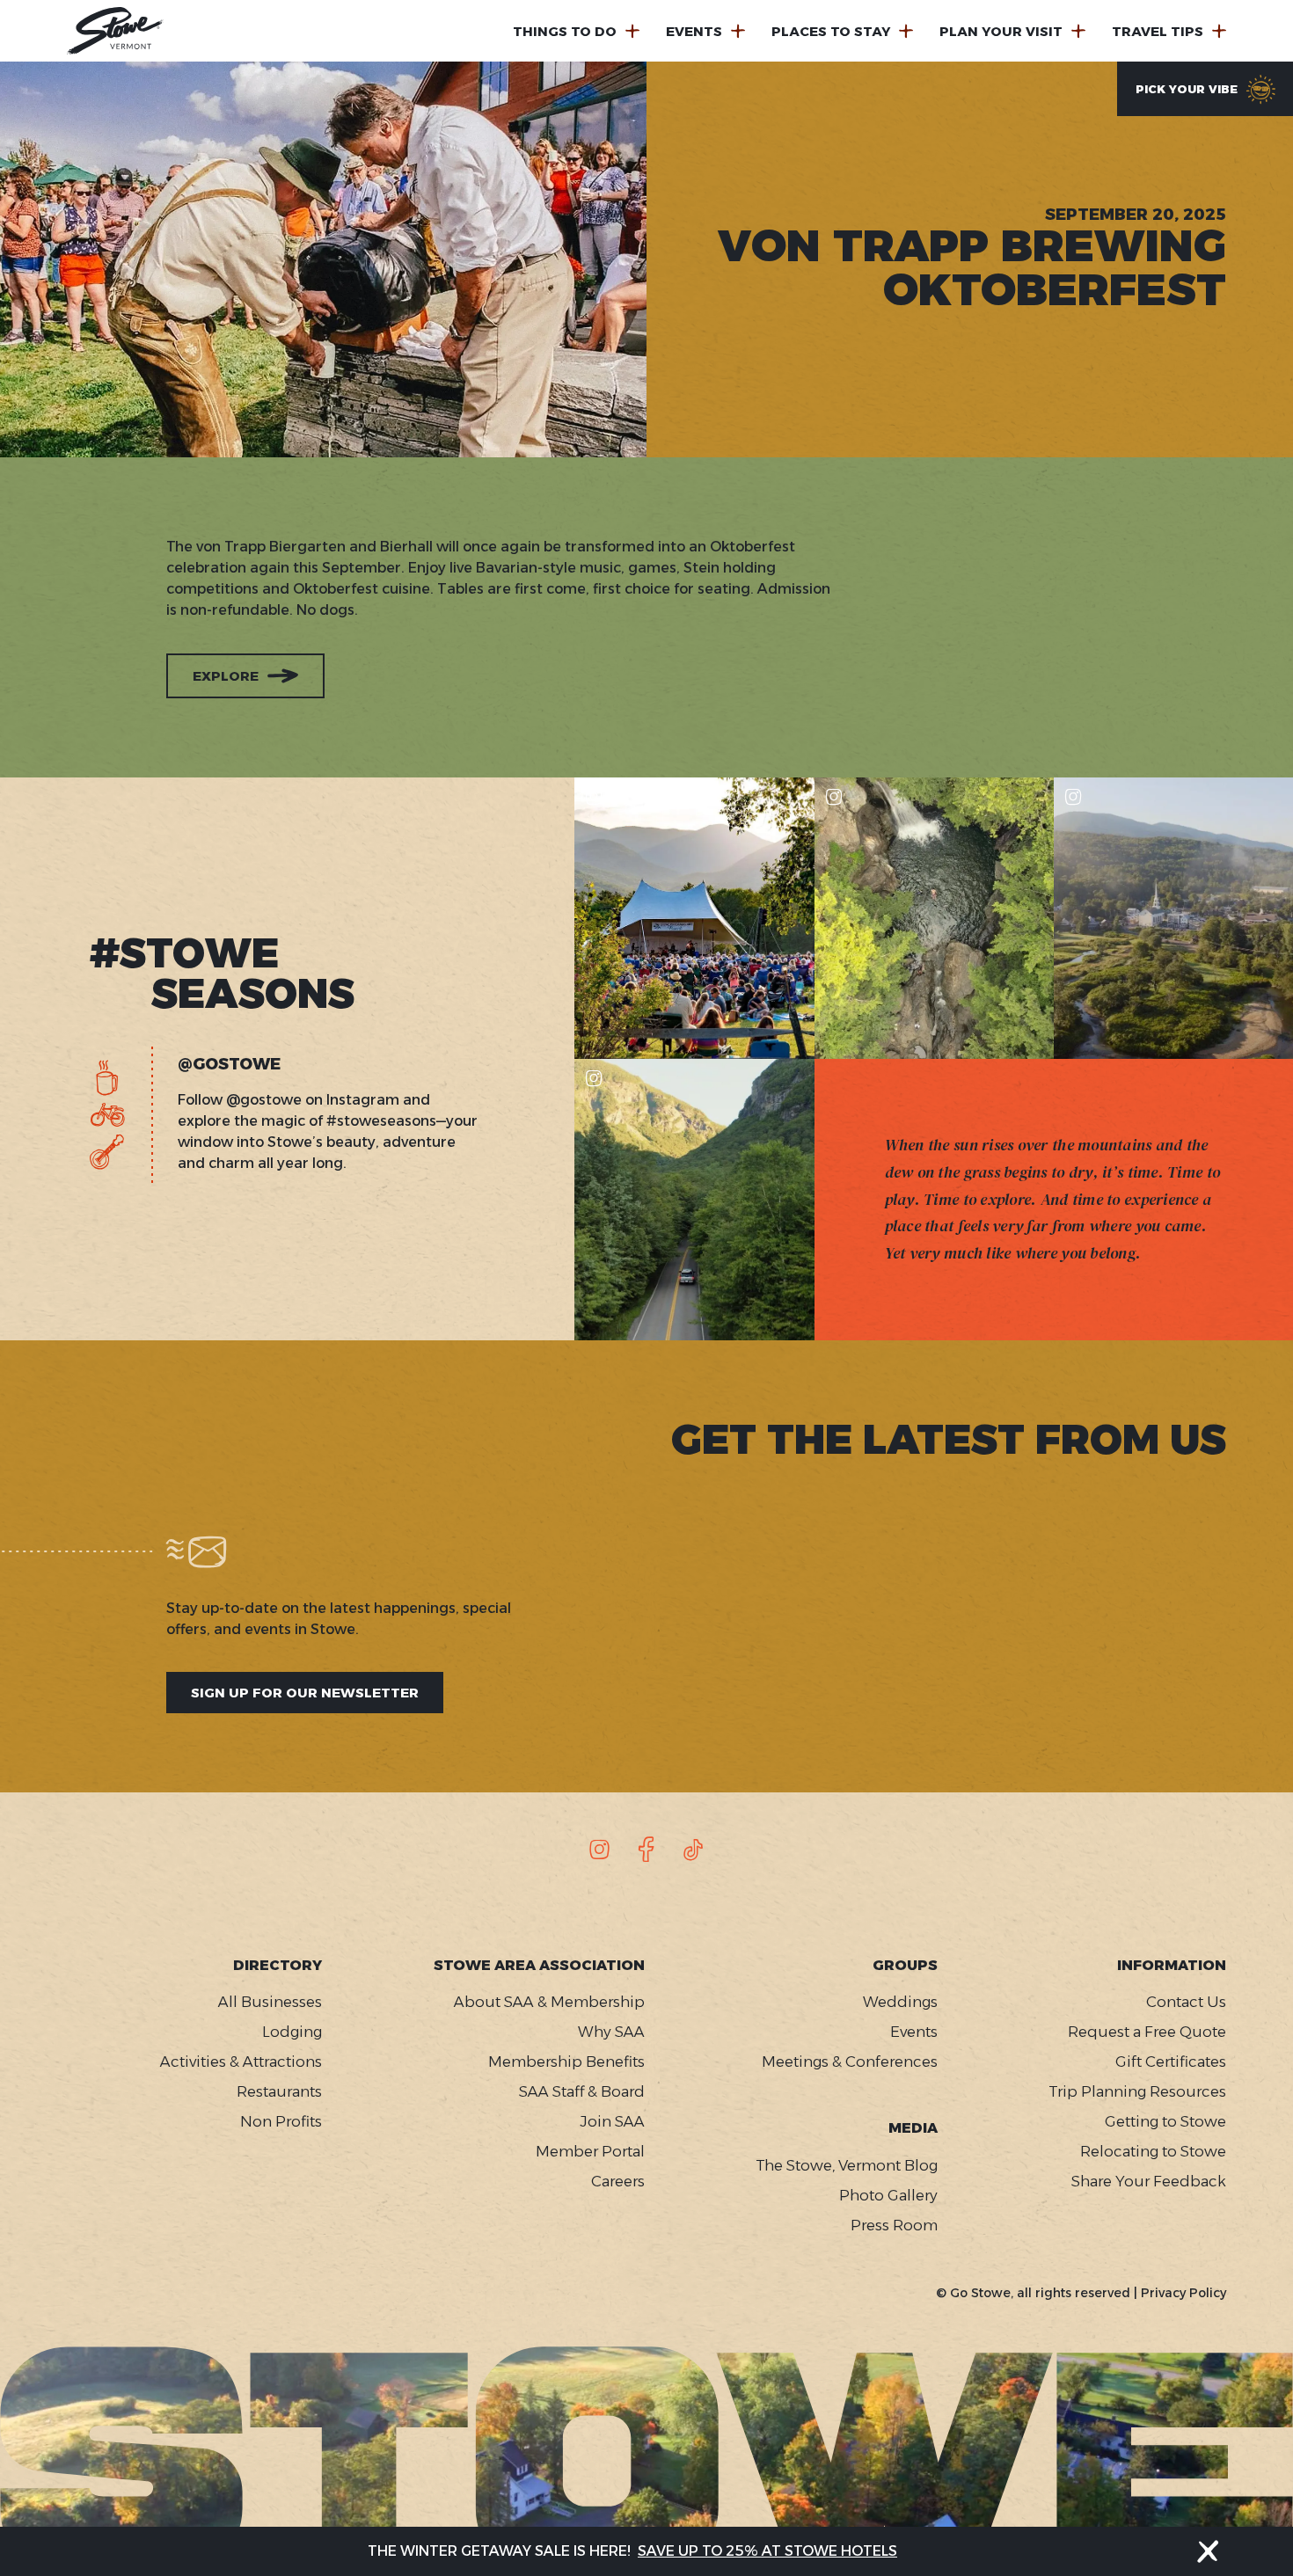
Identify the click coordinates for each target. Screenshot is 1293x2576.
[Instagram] (600, 1850)
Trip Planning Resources (1137, 2091)
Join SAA (612, 2121)
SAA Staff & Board (581, 2091)
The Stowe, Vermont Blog (847, 2165)
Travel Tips (1158, 31)
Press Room (894, 2225)
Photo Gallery (888, 2195)
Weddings (900, 2002)
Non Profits (281, 2121)
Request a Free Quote (1147, 2032)
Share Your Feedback (1149, 2181)
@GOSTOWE (229, 1065)
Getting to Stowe (1165, 2121)
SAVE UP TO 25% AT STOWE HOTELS (767, 2551)
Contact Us (1186, 2002)
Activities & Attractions (241, 2062)
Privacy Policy (1183, 2293)
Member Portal (590, 2151)
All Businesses (270, 2002)
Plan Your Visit (1001, 31)
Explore (226, 676)
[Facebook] (646, 1850)
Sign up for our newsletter (305, 1693)
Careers (617, 2181)
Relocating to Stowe (1153, 2151)
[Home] (115, 31)
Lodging (292, 2032)
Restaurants (279, 2091)
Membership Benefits (566, 2062)
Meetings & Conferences (850, 2062)
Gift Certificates (1171, 2062)
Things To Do (565, 31)
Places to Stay (831, 31)
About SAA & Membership (549, 2002)
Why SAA (611, 2032)
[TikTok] (693, 1850)
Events (694, 31)
